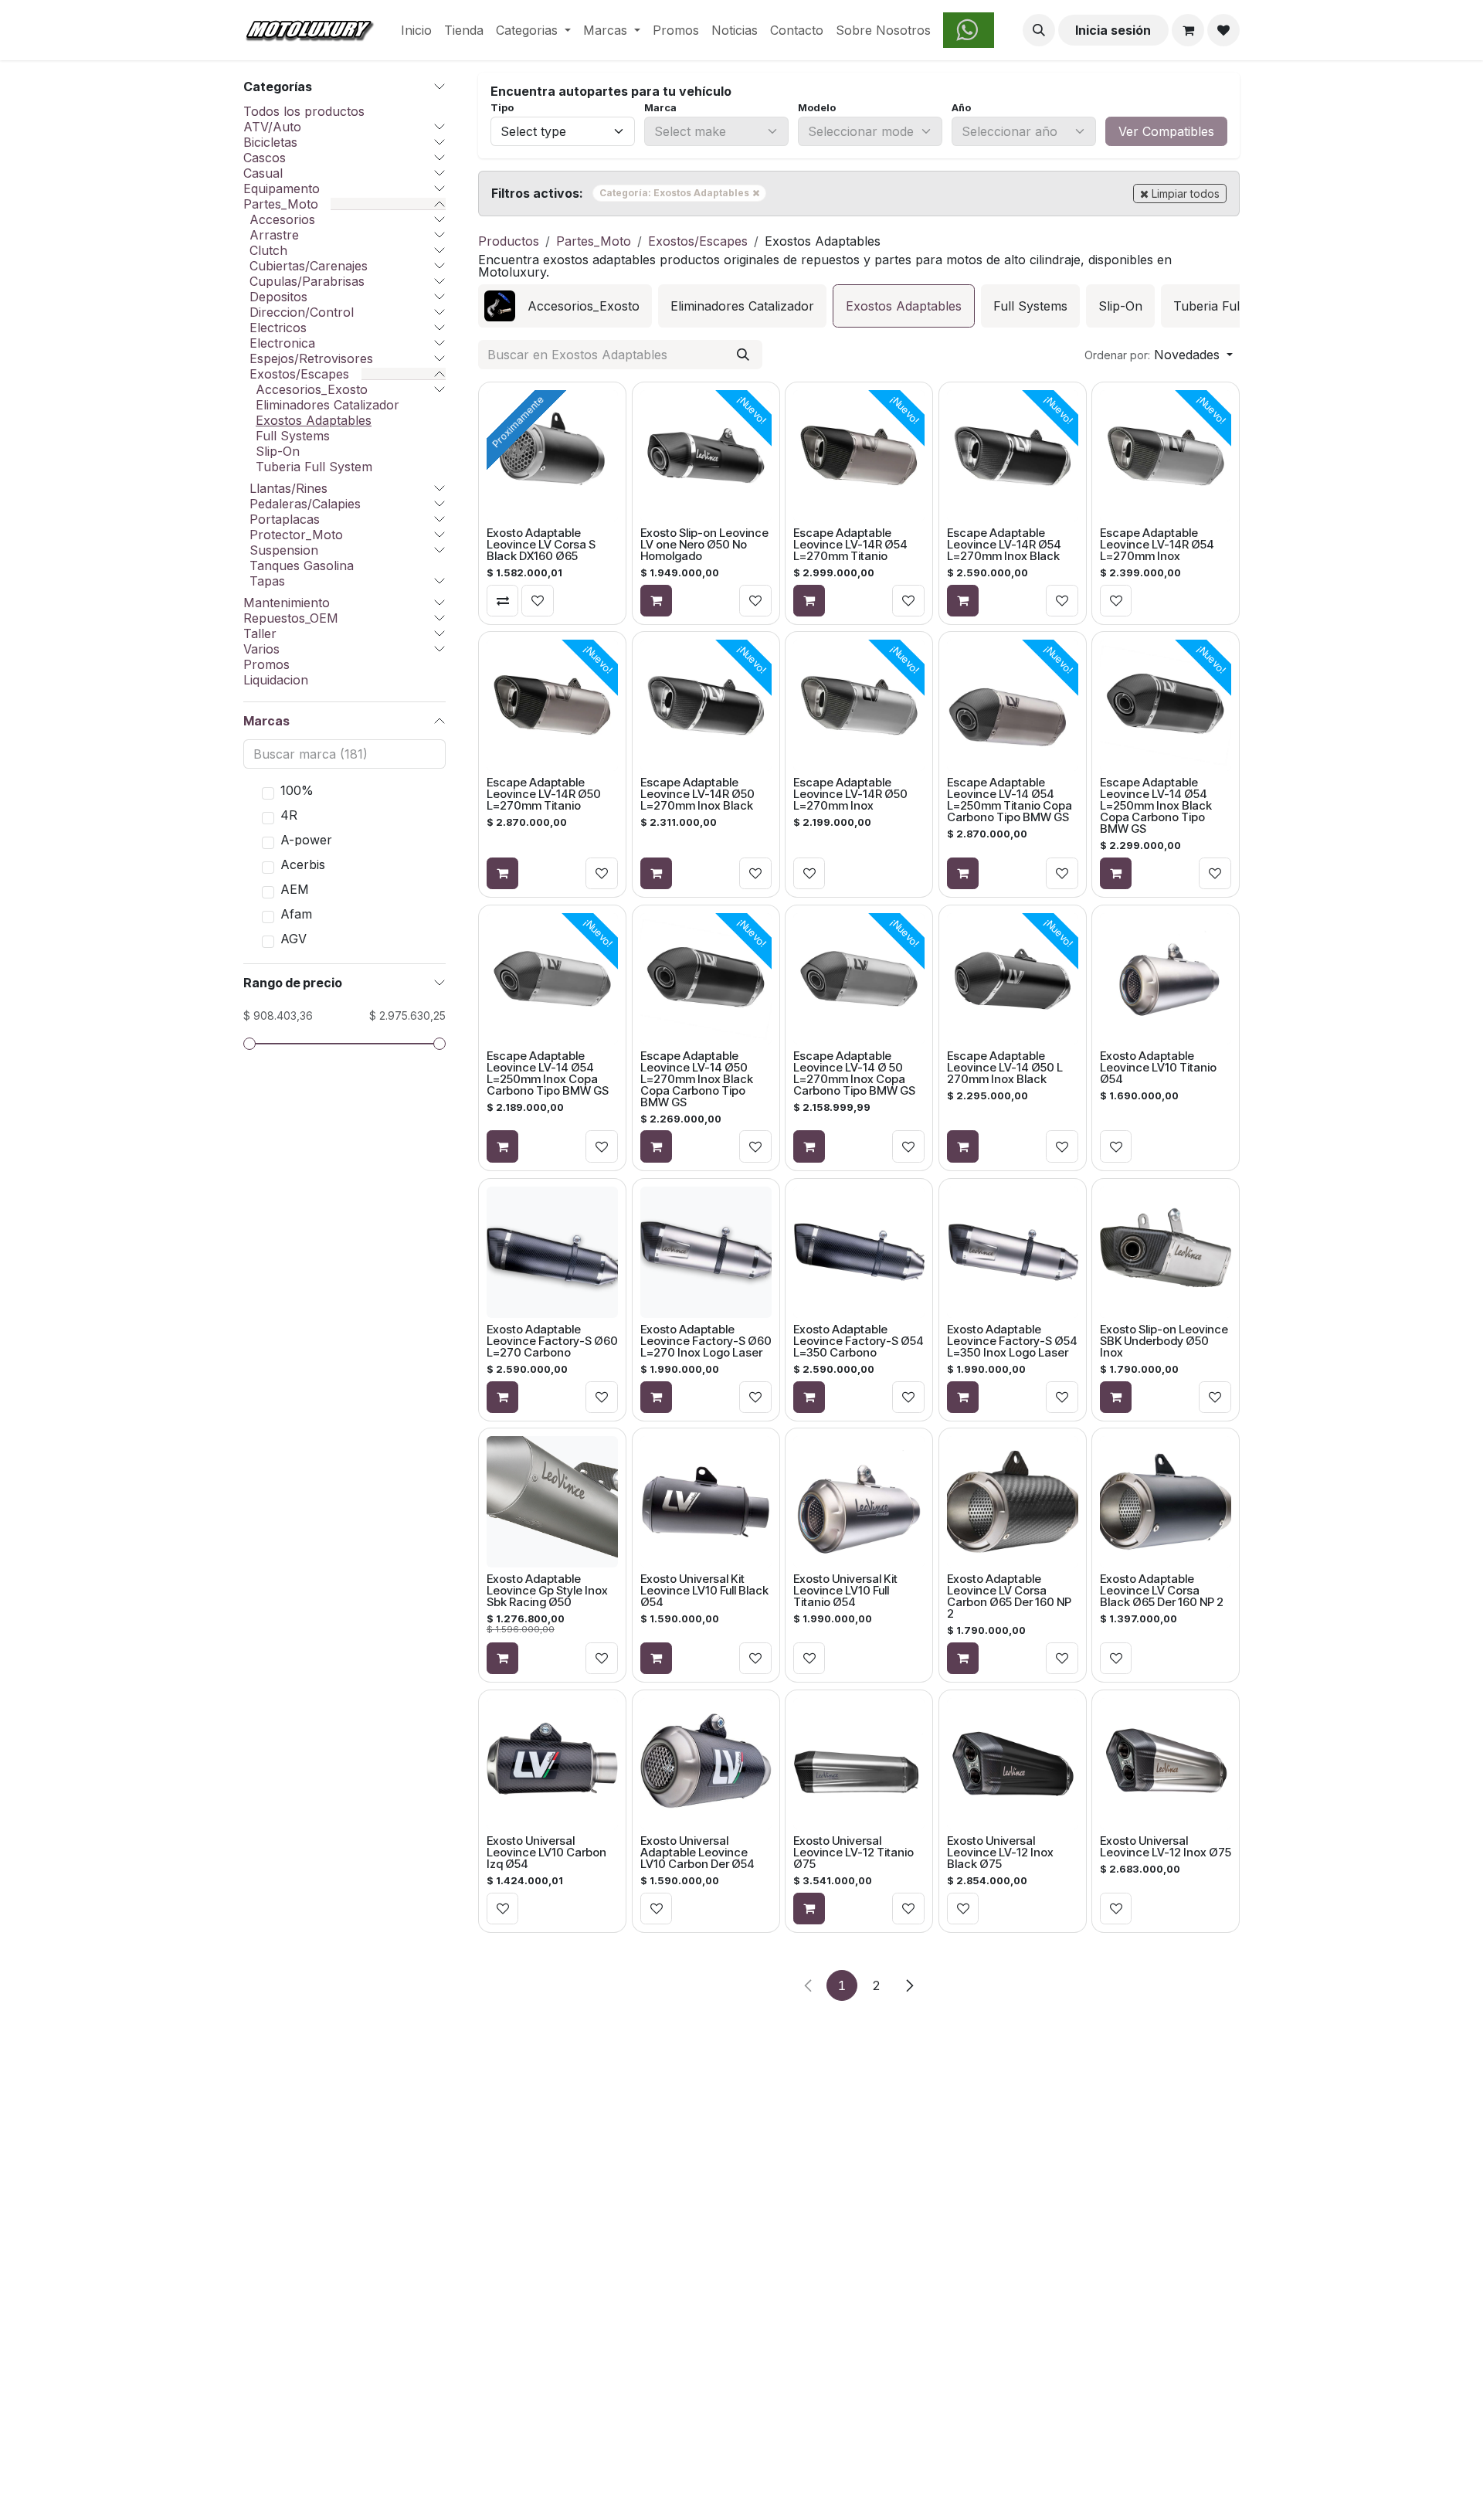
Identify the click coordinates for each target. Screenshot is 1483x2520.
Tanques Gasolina (302, 565)
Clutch (268, 250)
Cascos (265, 158)
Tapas (267, 581)
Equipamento (282, 188)
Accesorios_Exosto (312, 389)
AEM (295, 889)
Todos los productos (304, 111)
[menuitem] (416, 30)
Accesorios (282, 219)
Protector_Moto (296, 535)
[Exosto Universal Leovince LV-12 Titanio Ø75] (859, 1764)
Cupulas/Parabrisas (307, 281)
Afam (296, 914)
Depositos (278, 297)
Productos (509, 241)
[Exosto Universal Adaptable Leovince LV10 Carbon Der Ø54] (705, 1764)
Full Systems (293, 436)
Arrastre (274, 235)
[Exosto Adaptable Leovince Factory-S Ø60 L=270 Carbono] (552, 1252)
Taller (260, 633)
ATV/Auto (272, 127)
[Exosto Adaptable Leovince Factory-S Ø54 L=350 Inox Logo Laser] (1013, 1252)
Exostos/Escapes (299, 374)
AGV (294, 939)
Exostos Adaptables (314, 420)
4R (289, 815)
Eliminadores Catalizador (327, 405)
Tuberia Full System (314, 467)
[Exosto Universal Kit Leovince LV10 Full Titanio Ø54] (859, 1502)
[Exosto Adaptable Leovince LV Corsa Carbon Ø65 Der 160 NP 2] (1013, 1502)
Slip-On (278, 451)
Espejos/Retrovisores (311, 358)
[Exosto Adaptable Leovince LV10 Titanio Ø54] (1166, 979)
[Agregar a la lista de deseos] (538, 600)
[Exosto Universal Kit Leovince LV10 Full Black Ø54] (705, 1502)
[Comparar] (503, 600)
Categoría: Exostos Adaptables (683, 192)
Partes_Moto (281, 204)
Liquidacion (276, 680)
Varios (261, 649)
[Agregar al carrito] (656, 600)
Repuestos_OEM (291, 618)
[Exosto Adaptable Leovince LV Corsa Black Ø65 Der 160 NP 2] (1166, 1502)
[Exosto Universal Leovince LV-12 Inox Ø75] (1166, 1764)
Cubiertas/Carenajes (309, 266)
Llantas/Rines (288, 488)
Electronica (282, 343)
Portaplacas (285, 519)
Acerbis (303, 864)
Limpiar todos (1186, 194)
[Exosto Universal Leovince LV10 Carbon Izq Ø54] (552, 1764)
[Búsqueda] (743, 355)
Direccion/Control (302, 312)
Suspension (284, 550)
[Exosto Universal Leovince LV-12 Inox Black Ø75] (1013, 1764)
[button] (1039, 30)
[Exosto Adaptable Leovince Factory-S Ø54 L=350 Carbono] (859, 1252)
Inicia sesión (1113, 30)
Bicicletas (270, 142)
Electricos (278, 328)
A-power (306, 840)
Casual (263, 173)
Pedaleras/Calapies (305, 504)
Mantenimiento (287, 603)
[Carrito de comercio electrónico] (1188, 30)
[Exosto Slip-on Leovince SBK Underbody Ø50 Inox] (1166, 1252)
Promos (266, 664)
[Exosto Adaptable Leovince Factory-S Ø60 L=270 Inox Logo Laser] (705, 1252)
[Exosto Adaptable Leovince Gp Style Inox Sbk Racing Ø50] (552, 1502)
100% (297, 790)
